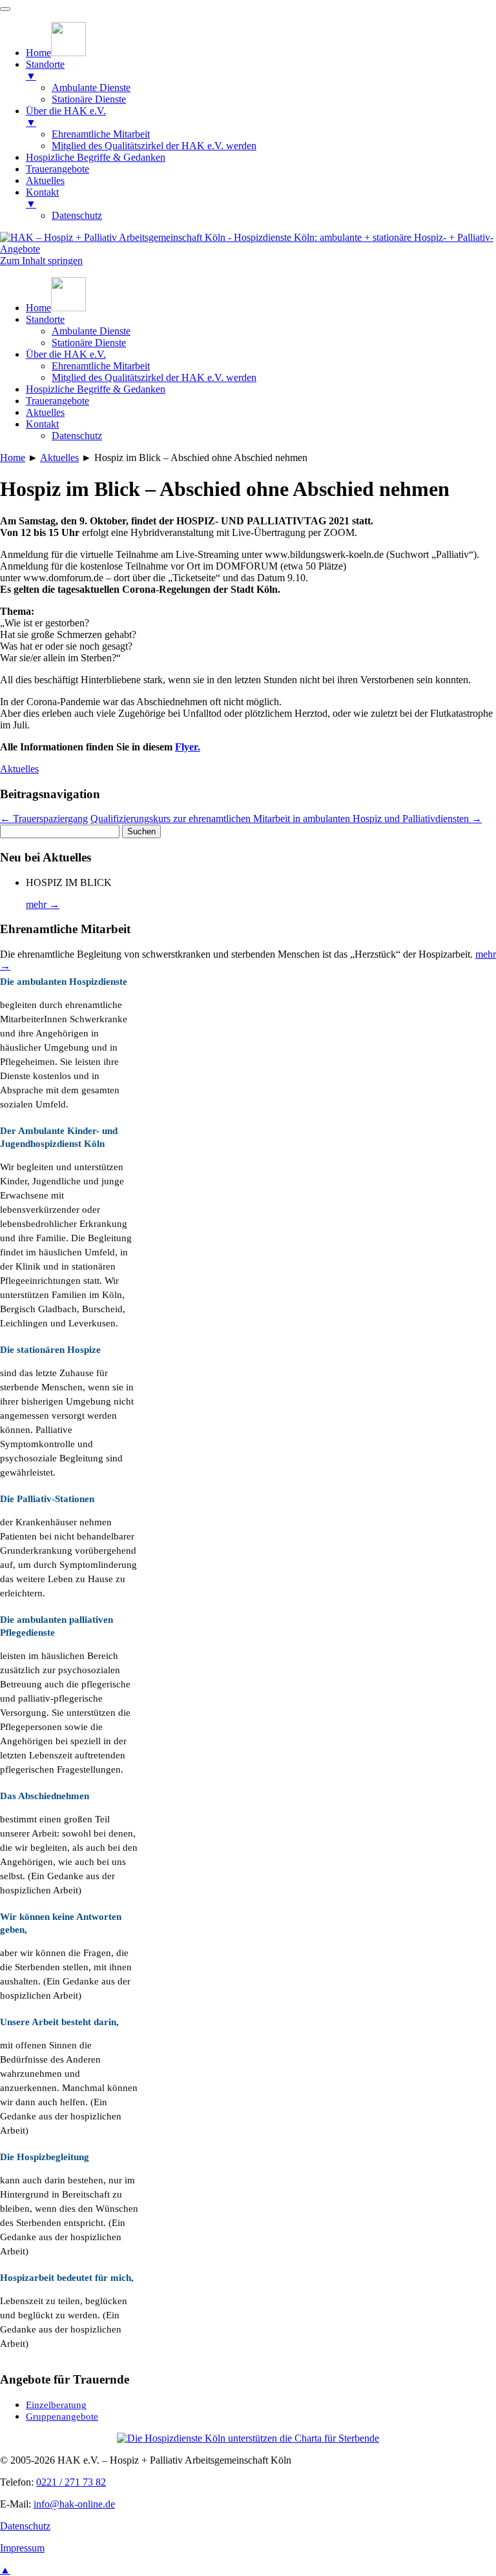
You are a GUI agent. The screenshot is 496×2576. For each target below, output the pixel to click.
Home (13, 458)
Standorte (45, 319)
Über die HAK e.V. (66, 354)
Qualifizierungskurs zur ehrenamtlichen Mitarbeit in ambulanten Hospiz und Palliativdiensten (286, 819)
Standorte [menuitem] (45, 70)
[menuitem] (56, 53)
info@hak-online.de (74, 2504)
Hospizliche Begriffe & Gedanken (96, 389)
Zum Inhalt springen (41, 261)
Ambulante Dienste (91, 331)
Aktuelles (45, 412)
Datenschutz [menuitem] (77, 215)
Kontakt (42, 424)
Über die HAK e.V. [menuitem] (66, 117)
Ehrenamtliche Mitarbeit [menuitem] (101, 134)
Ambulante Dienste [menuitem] (91, 88)
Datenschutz (77, 436)
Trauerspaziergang (44, 819)
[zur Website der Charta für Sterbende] (248, 2438)
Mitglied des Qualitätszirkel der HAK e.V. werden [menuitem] (154, 146)
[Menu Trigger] (5, 9)
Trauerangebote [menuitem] (57, 169)
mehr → (43, 904)
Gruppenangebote (62, 2416)
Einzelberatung (56, 2405)
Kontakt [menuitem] (42, 198)
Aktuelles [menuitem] (45, 180)
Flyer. (188, 747)
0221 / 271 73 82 (71, 2482)
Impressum (22, 2548)
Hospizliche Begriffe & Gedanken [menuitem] (96, 157)
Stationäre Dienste (89, 343)
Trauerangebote (57, 401)
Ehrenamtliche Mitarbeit (101, 366)
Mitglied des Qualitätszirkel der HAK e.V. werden (154, 377)
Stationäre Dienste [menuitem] (89, 99)
